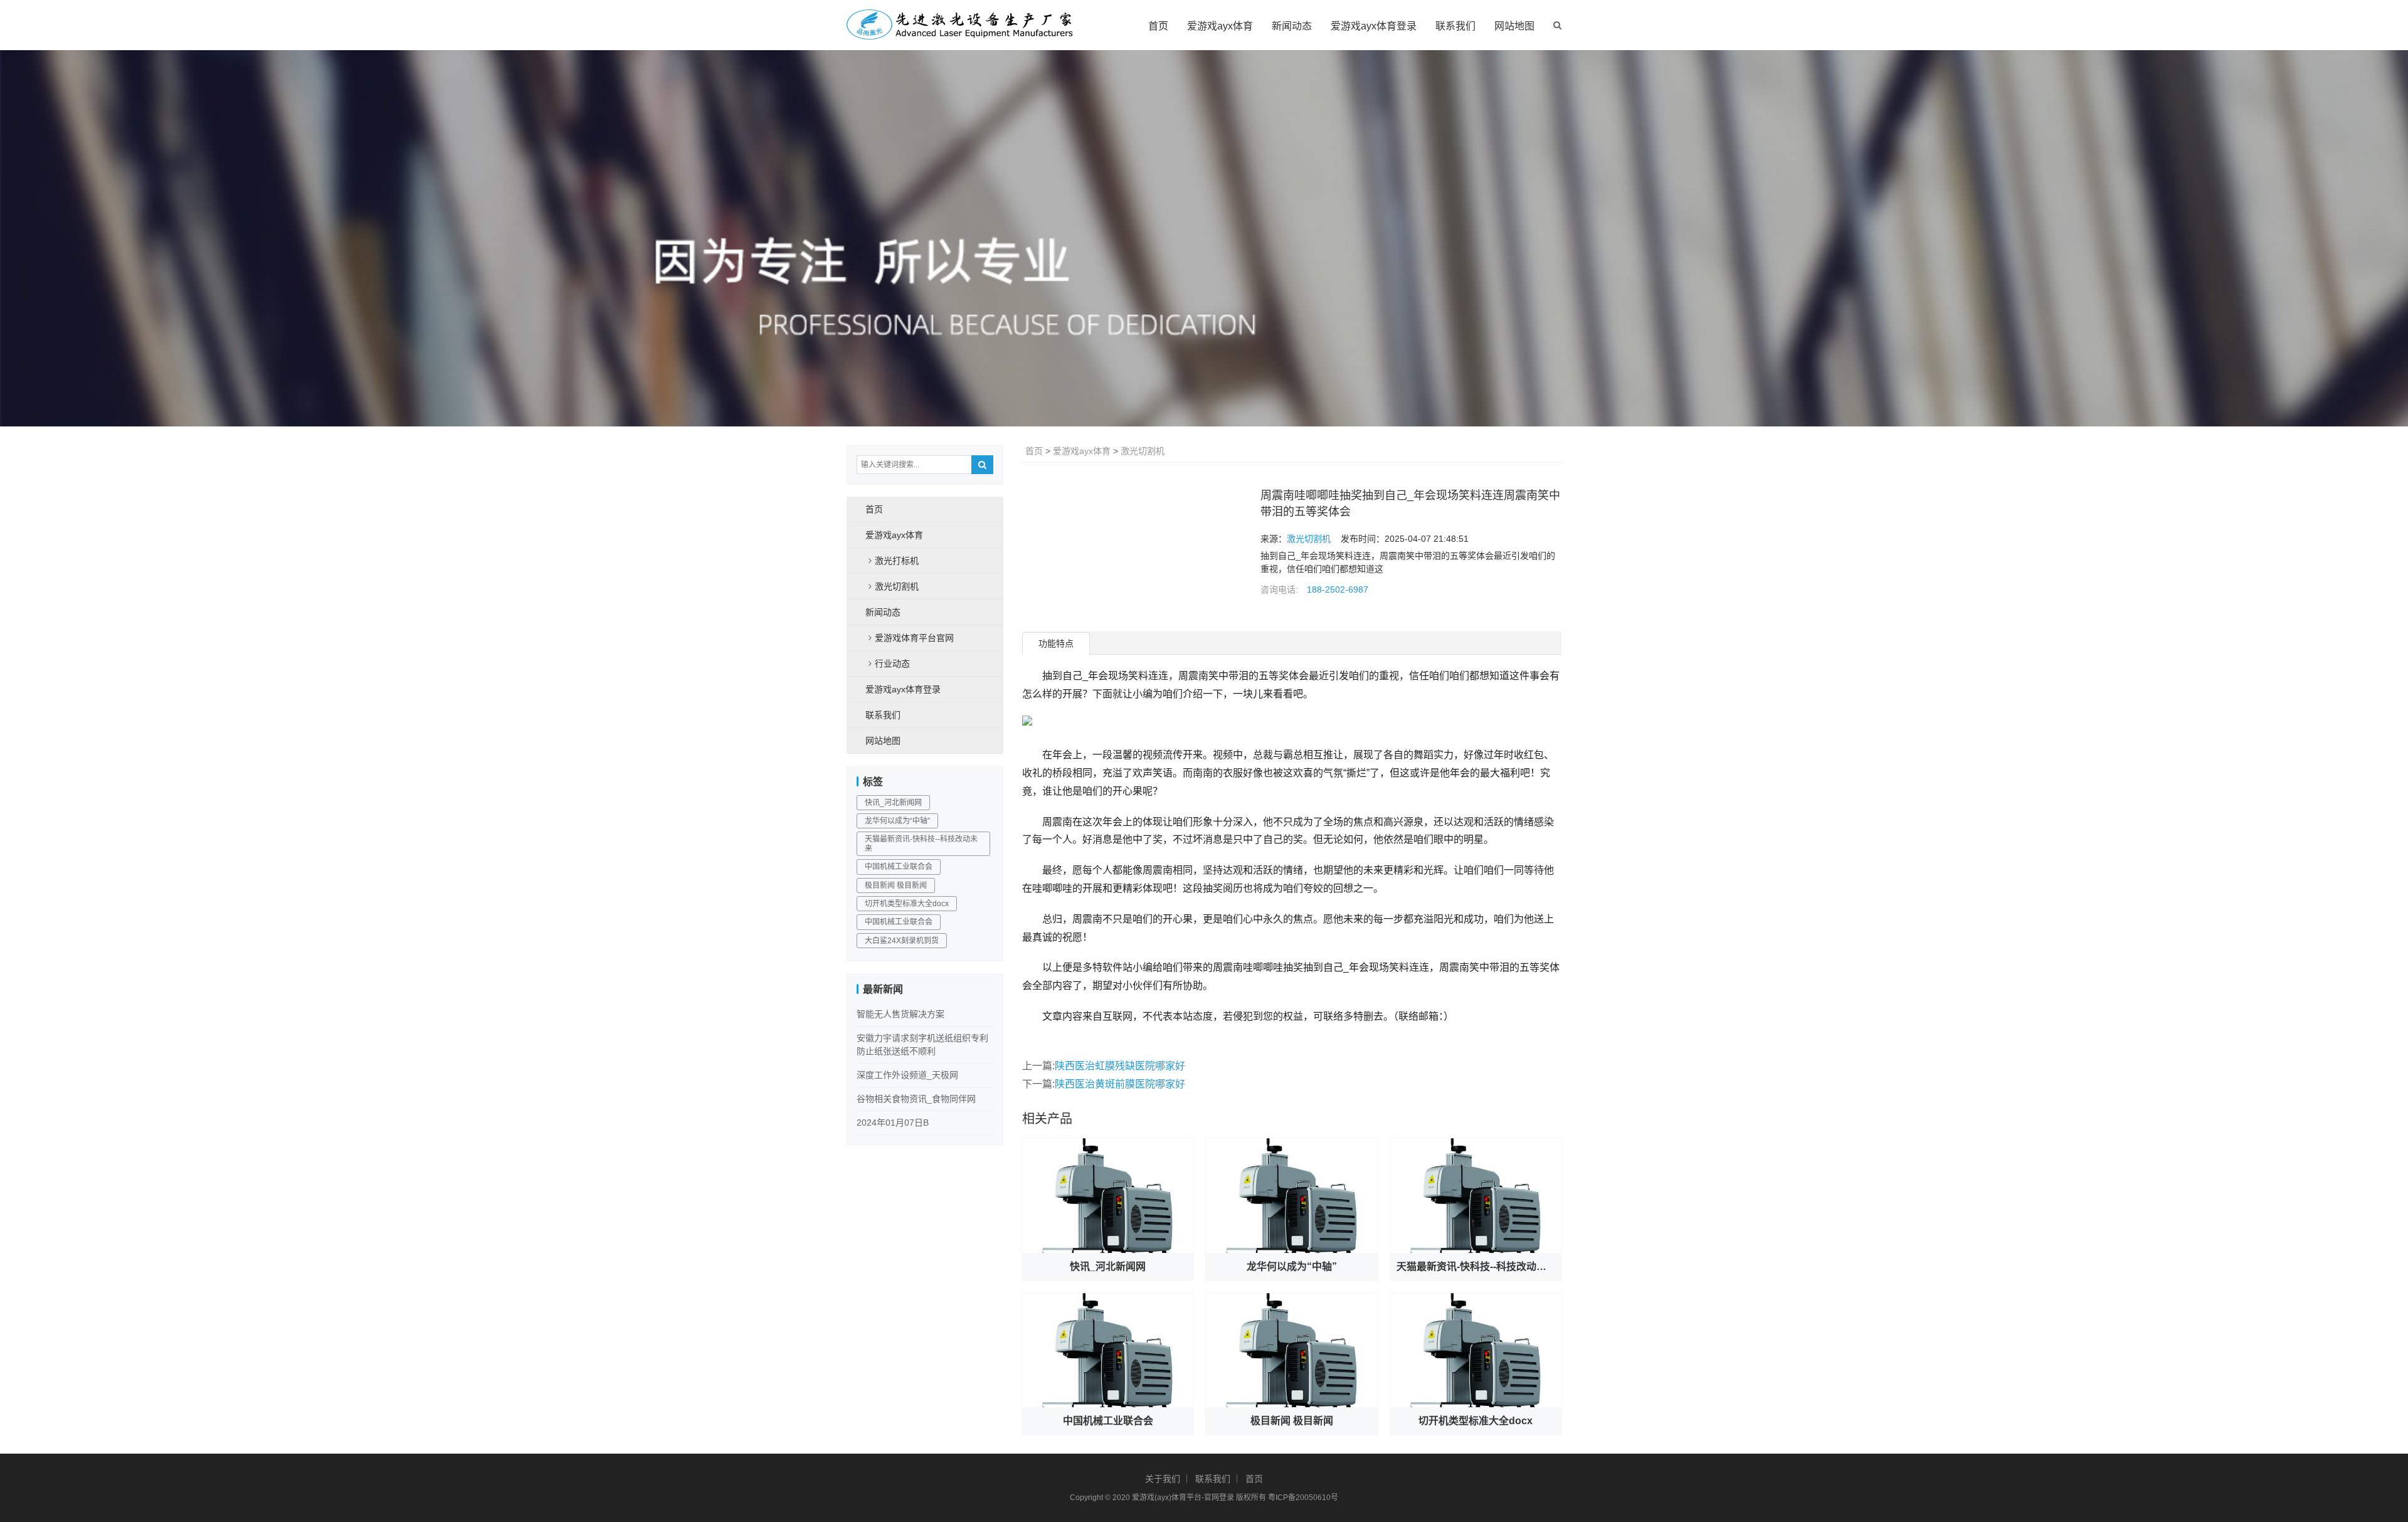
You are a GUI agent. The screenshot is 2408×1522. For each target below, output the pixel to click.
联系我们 (1455, 26)
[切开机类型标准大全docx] (1476, 1350)
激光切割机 (1143, 451)
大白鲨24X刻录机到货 (902, 941)
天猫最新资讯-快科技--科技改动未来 (1476, 1266)
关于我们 (1163, 1479)
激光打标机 (897, 561)
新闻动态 (1292, 26)
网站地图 (1514, 26)
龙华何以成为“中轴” (1292, 1266)
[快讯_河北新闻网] (1108, 1195)
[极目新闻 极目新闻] (1291, 1350)
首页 (1158, 26)
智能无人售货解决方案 (900, 1014)
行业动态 (892, 663)
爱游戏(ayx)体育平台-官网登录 (1183, 1498)
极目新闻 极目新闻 (1292, 1421)
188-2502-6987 (1338, 589)
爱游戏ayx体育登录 (1374, 26)
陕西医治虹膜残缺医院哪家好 (1120, 1066)
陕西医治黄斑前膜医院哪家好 (1120, 1084)
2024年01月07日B (893, 1123)
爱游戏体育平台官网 (914, 638)
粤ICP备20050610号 (1303, 1498)
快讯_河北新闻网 (1108, 1266)
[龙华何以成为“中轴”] (1291, 1195)
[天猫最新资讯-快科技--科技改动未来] (1476, 1195)
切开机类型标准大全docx (1476, 1421)
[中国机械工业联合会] (1108, 1350)
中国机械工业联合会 (1108, 1421)
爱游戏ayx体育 (1220, 26)
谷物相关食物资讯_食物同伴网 (916, 1099)
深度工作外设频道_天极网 (907, 1075)
